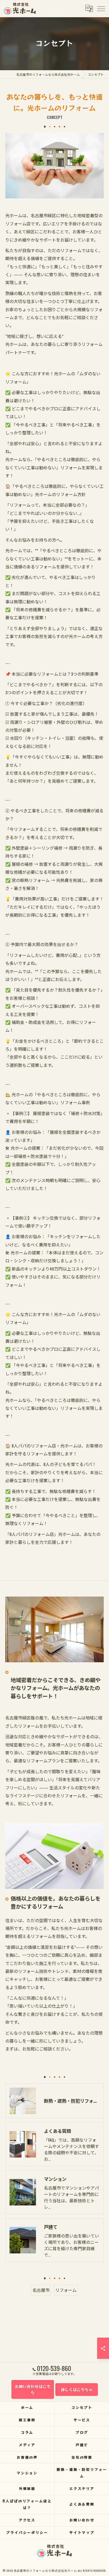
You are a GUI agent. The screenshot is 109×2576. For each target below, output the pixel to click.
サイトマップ (82, 2532)
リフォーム (66, 2290)
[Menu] (101, 8)
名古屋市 (41, 2290)
